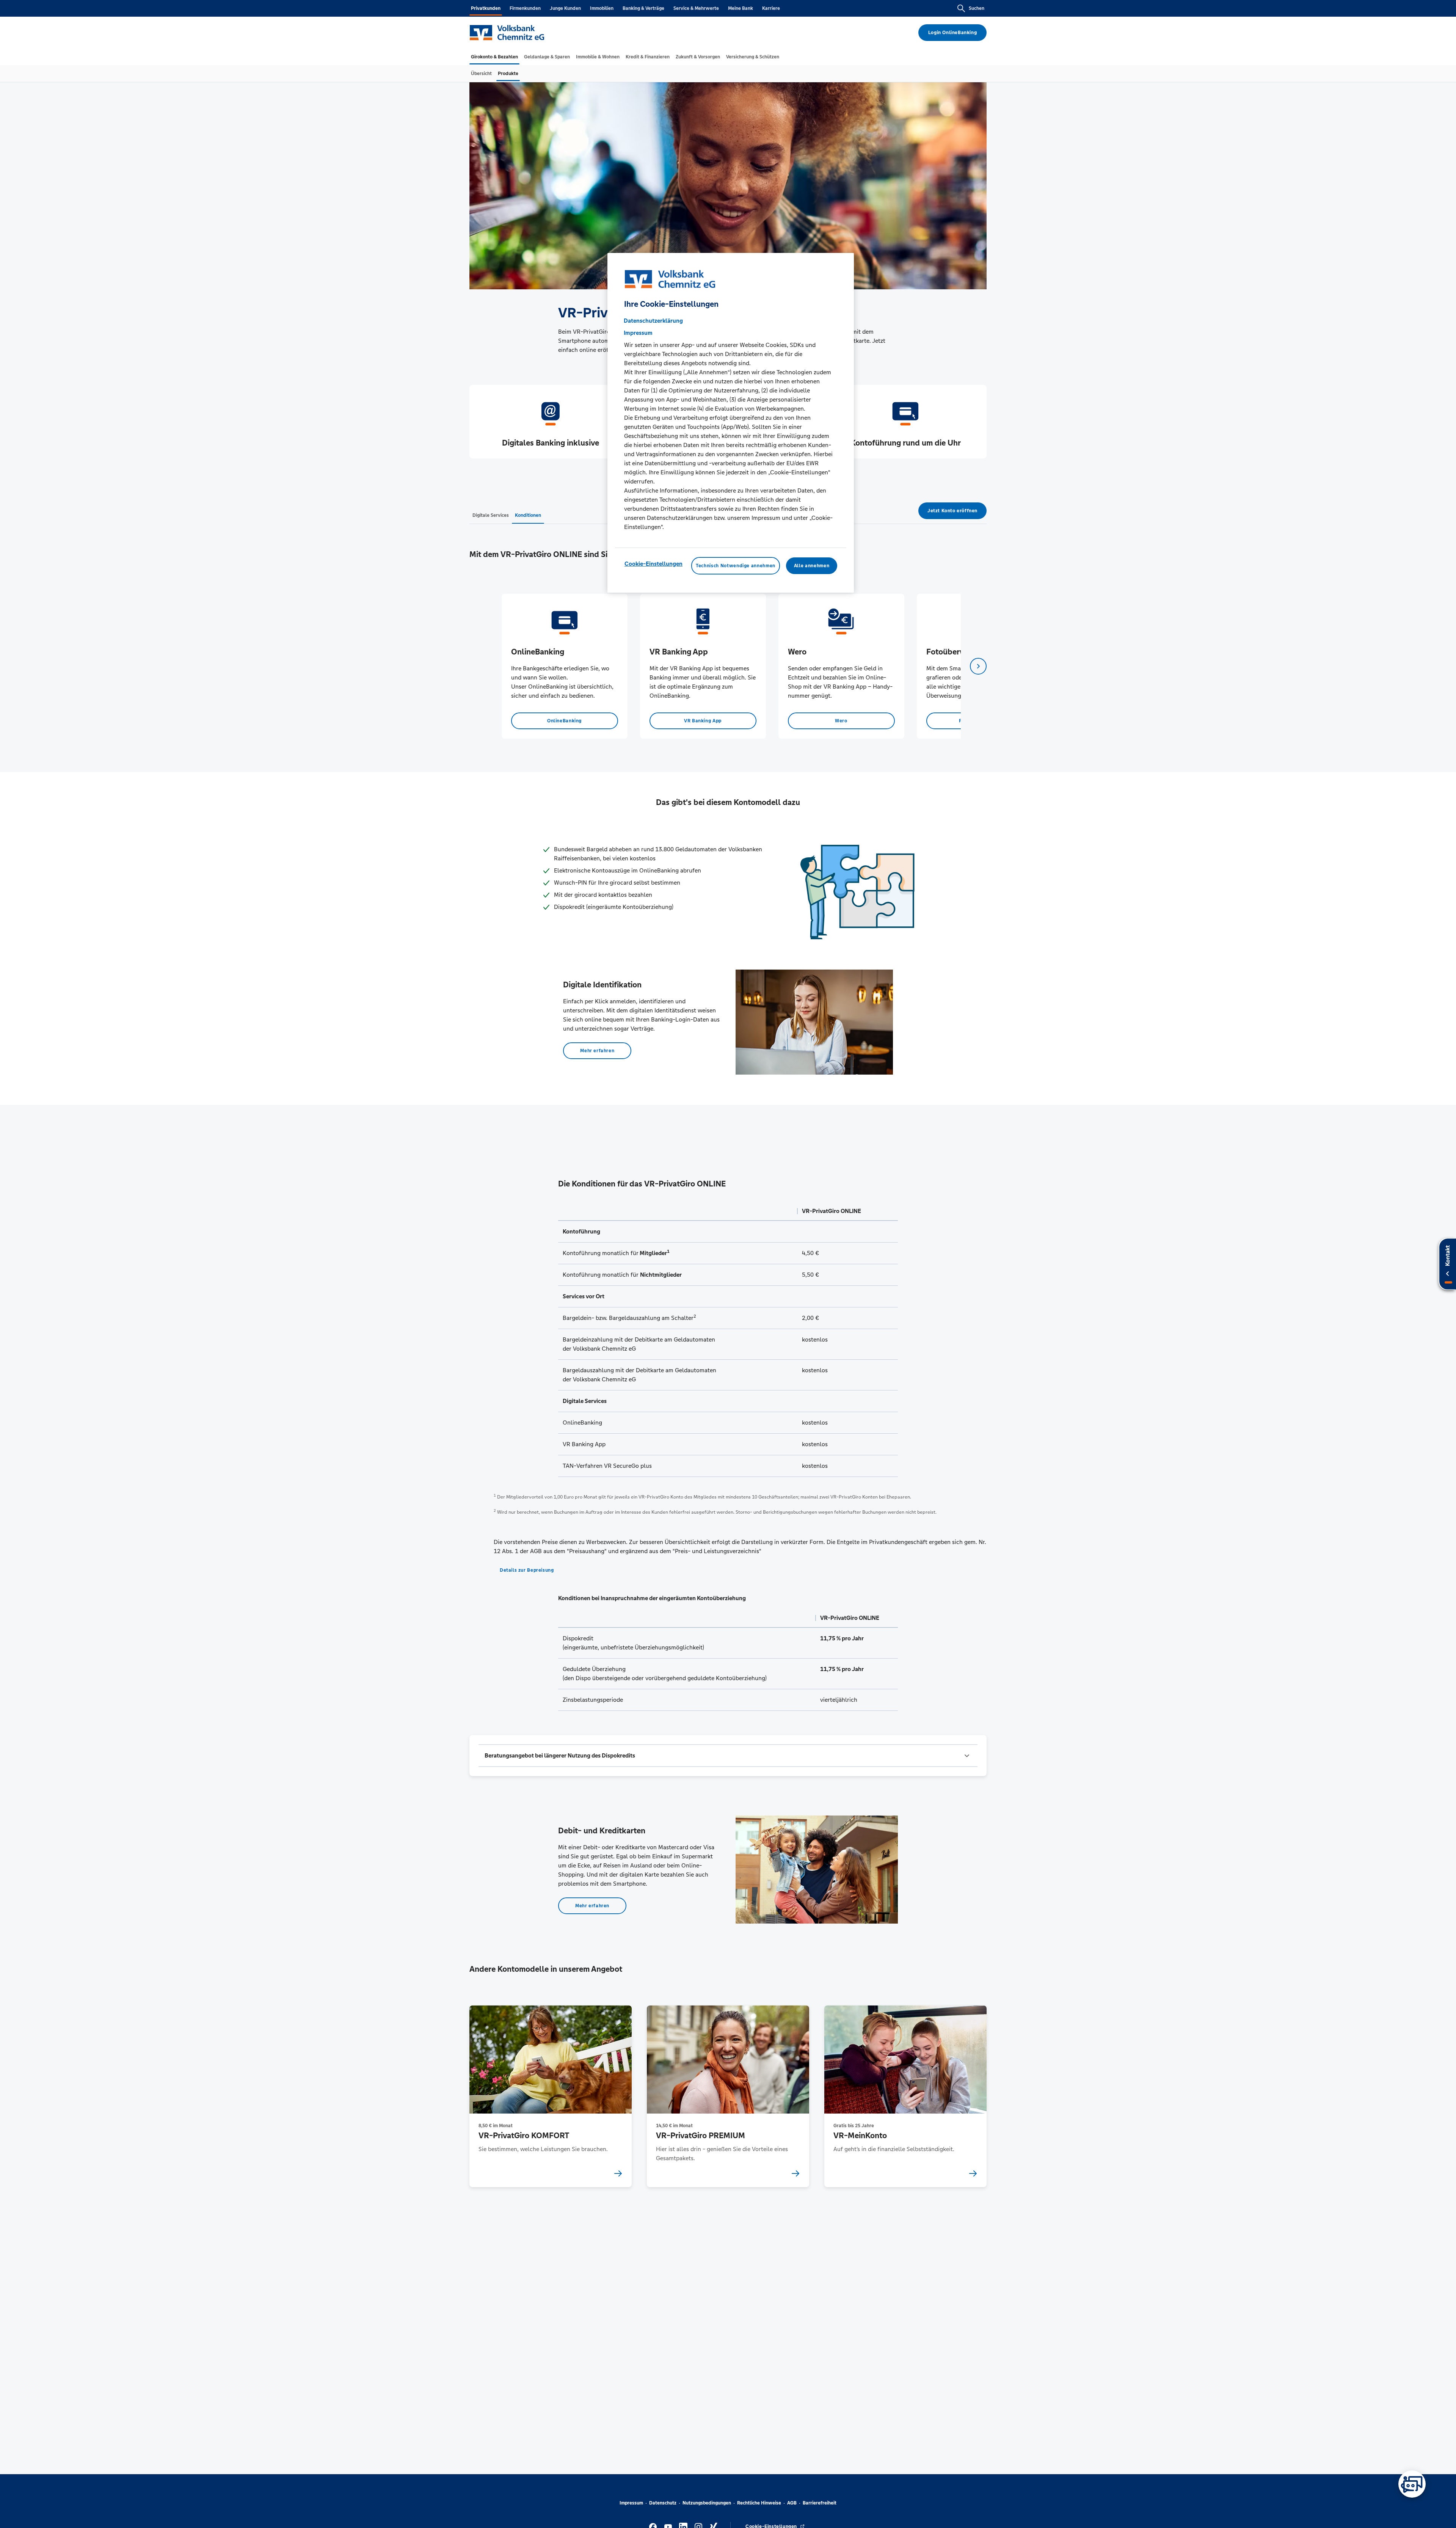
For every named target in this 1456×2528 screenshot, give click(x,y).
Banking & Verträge (643, 8)
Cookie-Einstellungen (653, 563)
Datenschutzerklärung (653, 320)
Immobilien (602, 8)
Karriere (771, 8)
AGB (792, 2503)
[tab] (494, 57)
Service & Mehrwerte (696, 8)
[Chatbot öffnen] (1412, 2484)
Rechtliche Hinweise (759, 2503)
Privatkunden (486, 8)
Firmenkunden (525, 8)
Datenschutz (663, 2503)
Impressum (631, 2503)
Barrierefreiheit (820, 2503)
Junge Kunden (565, 8)
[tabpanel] (564, 666)
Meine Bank (741, 8)
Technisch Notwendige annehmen (736, 565)
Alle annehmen (812, 565)
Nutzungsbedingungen (707, 2503)
